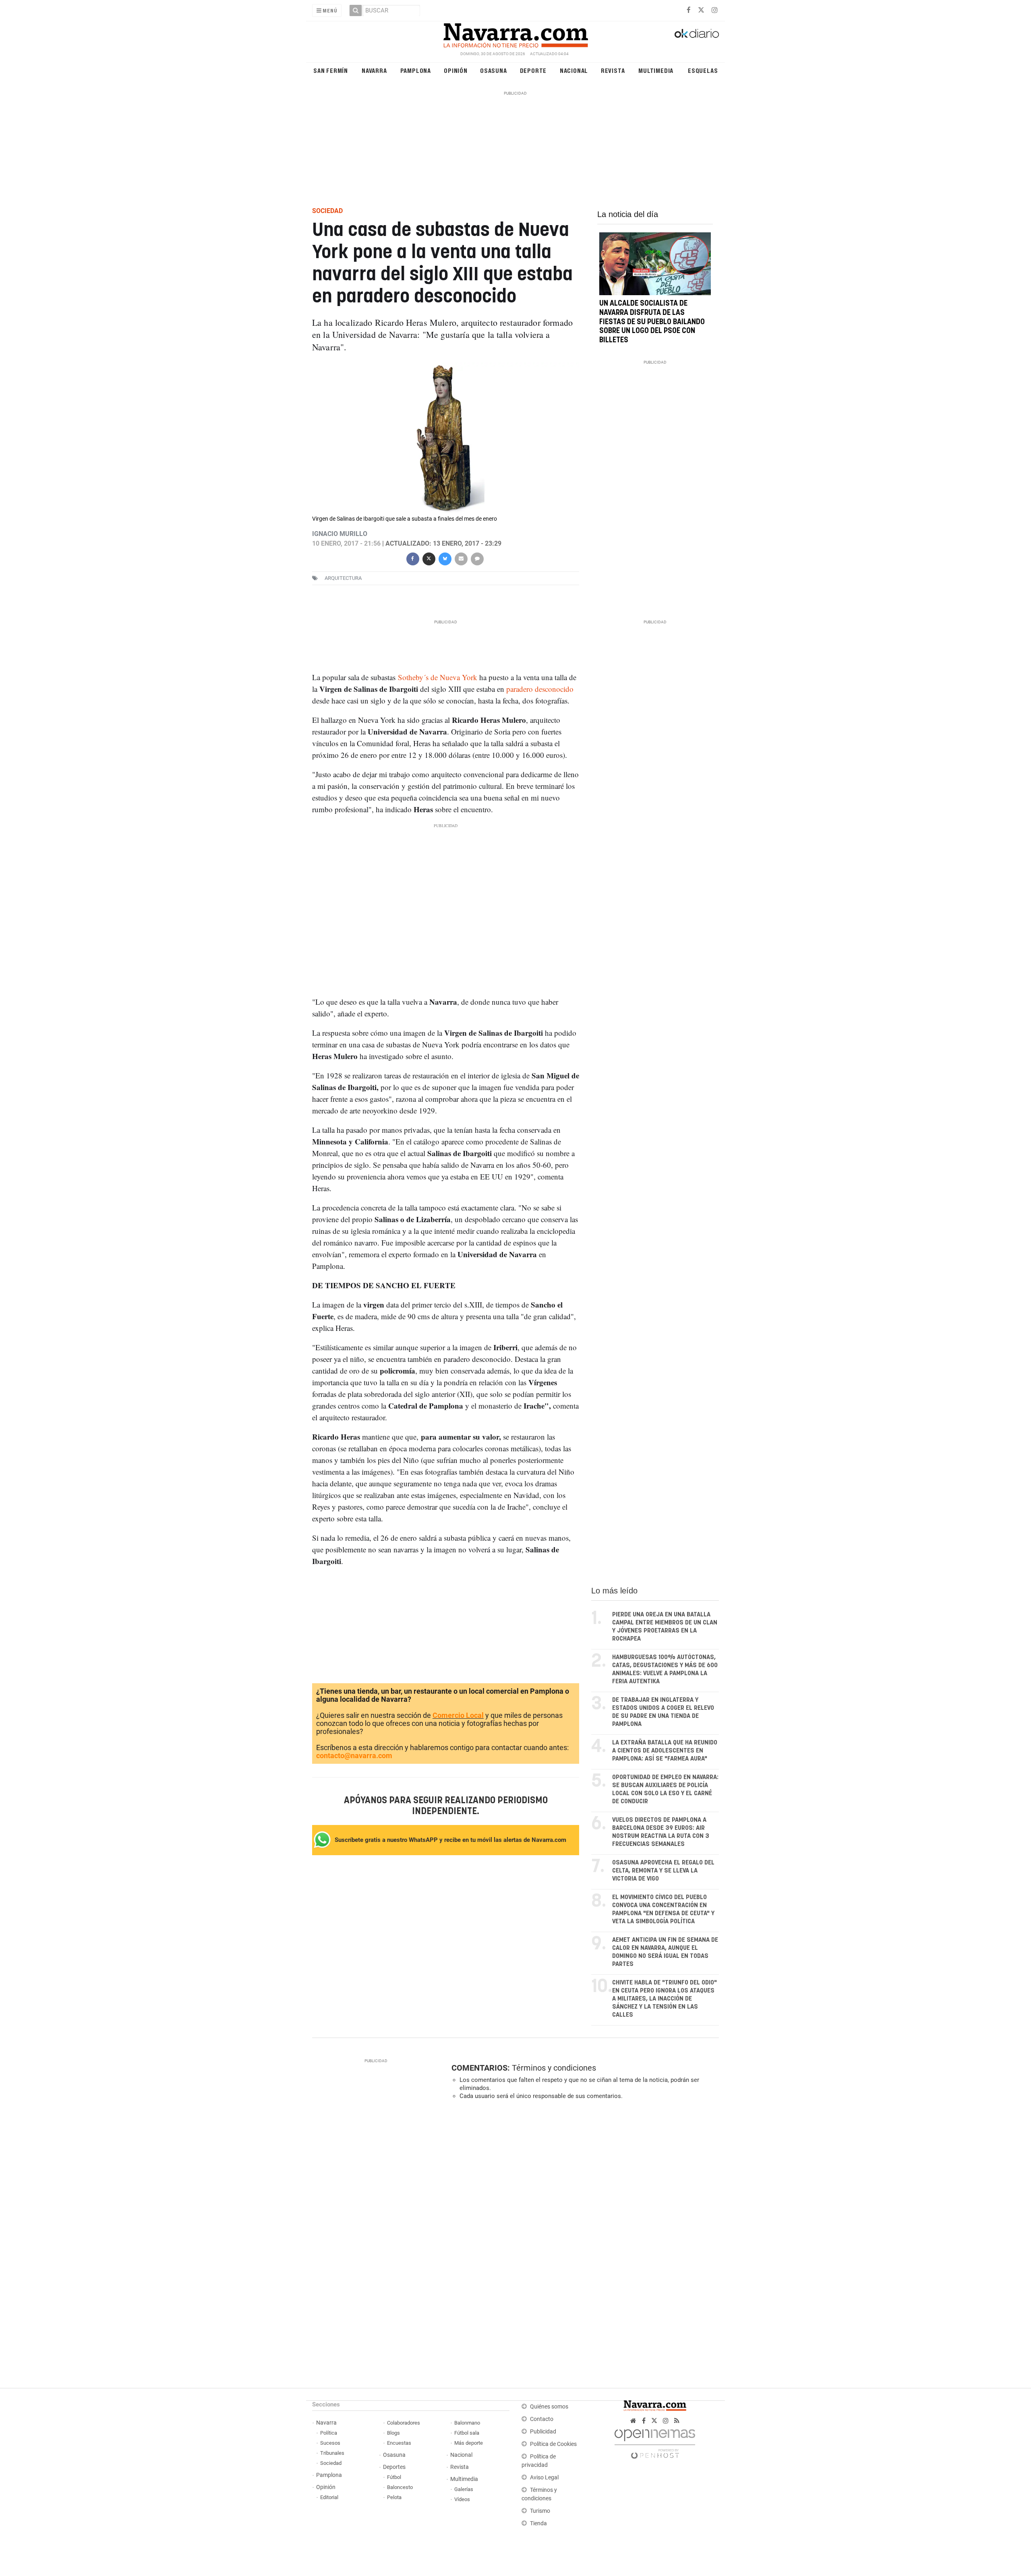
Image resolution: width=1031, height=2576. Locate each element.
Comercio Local (458, 1715)
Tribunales (332, 2453)
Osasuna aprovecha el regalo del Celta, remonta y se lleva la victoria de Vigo (663, 1871)
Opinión (456, 70)
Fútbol (394, 2477)
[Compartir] (412, 558)
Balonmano (467, 2423)
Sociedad (331, 2463)
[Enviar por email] (461, 558)
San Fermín (331, 70)
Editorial (329, 2497)
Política (329, 2433)
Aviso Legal (544, 2478)
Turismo (540, 2511)
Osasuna (494, 70)
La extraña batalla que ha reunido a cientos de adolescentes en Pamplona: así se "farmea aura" (665, 1751)
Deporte (533, 70)
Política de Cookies (553, 2444)
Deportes (394, 2467)
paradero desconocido (540, 689)
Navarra (374, 70)
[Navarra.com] (515, 33)
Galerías (464, 2489)
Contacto (542, 2419)
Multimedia (656, 70)
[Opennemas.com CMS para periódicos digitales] (655, 2442)
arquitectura (343, 578)
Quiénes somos (549, 2407)
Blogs (393, 2433)
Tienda (538, 2523)
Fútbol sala (467, 2433)
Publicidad (543, 2432)
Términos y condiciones (554, 2068)
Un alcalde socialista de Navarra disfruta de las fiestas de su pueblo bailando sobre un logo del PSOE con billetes (652, 322)
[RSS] (677, 2421)
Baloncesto (400, 2487)
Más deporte (469, 2443)
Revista (613, 70)
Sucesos (330, 2443)
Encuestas (399, 2443)
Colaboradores (404, 2423)
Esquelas (703, 70)
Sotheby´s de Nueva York (438, 677)
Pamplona (416, 70)
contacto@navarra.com (354, 1756)
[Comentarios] (477, 558)
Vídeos (462, 2499)
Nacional (574, 70)
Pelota (394, 2497)
